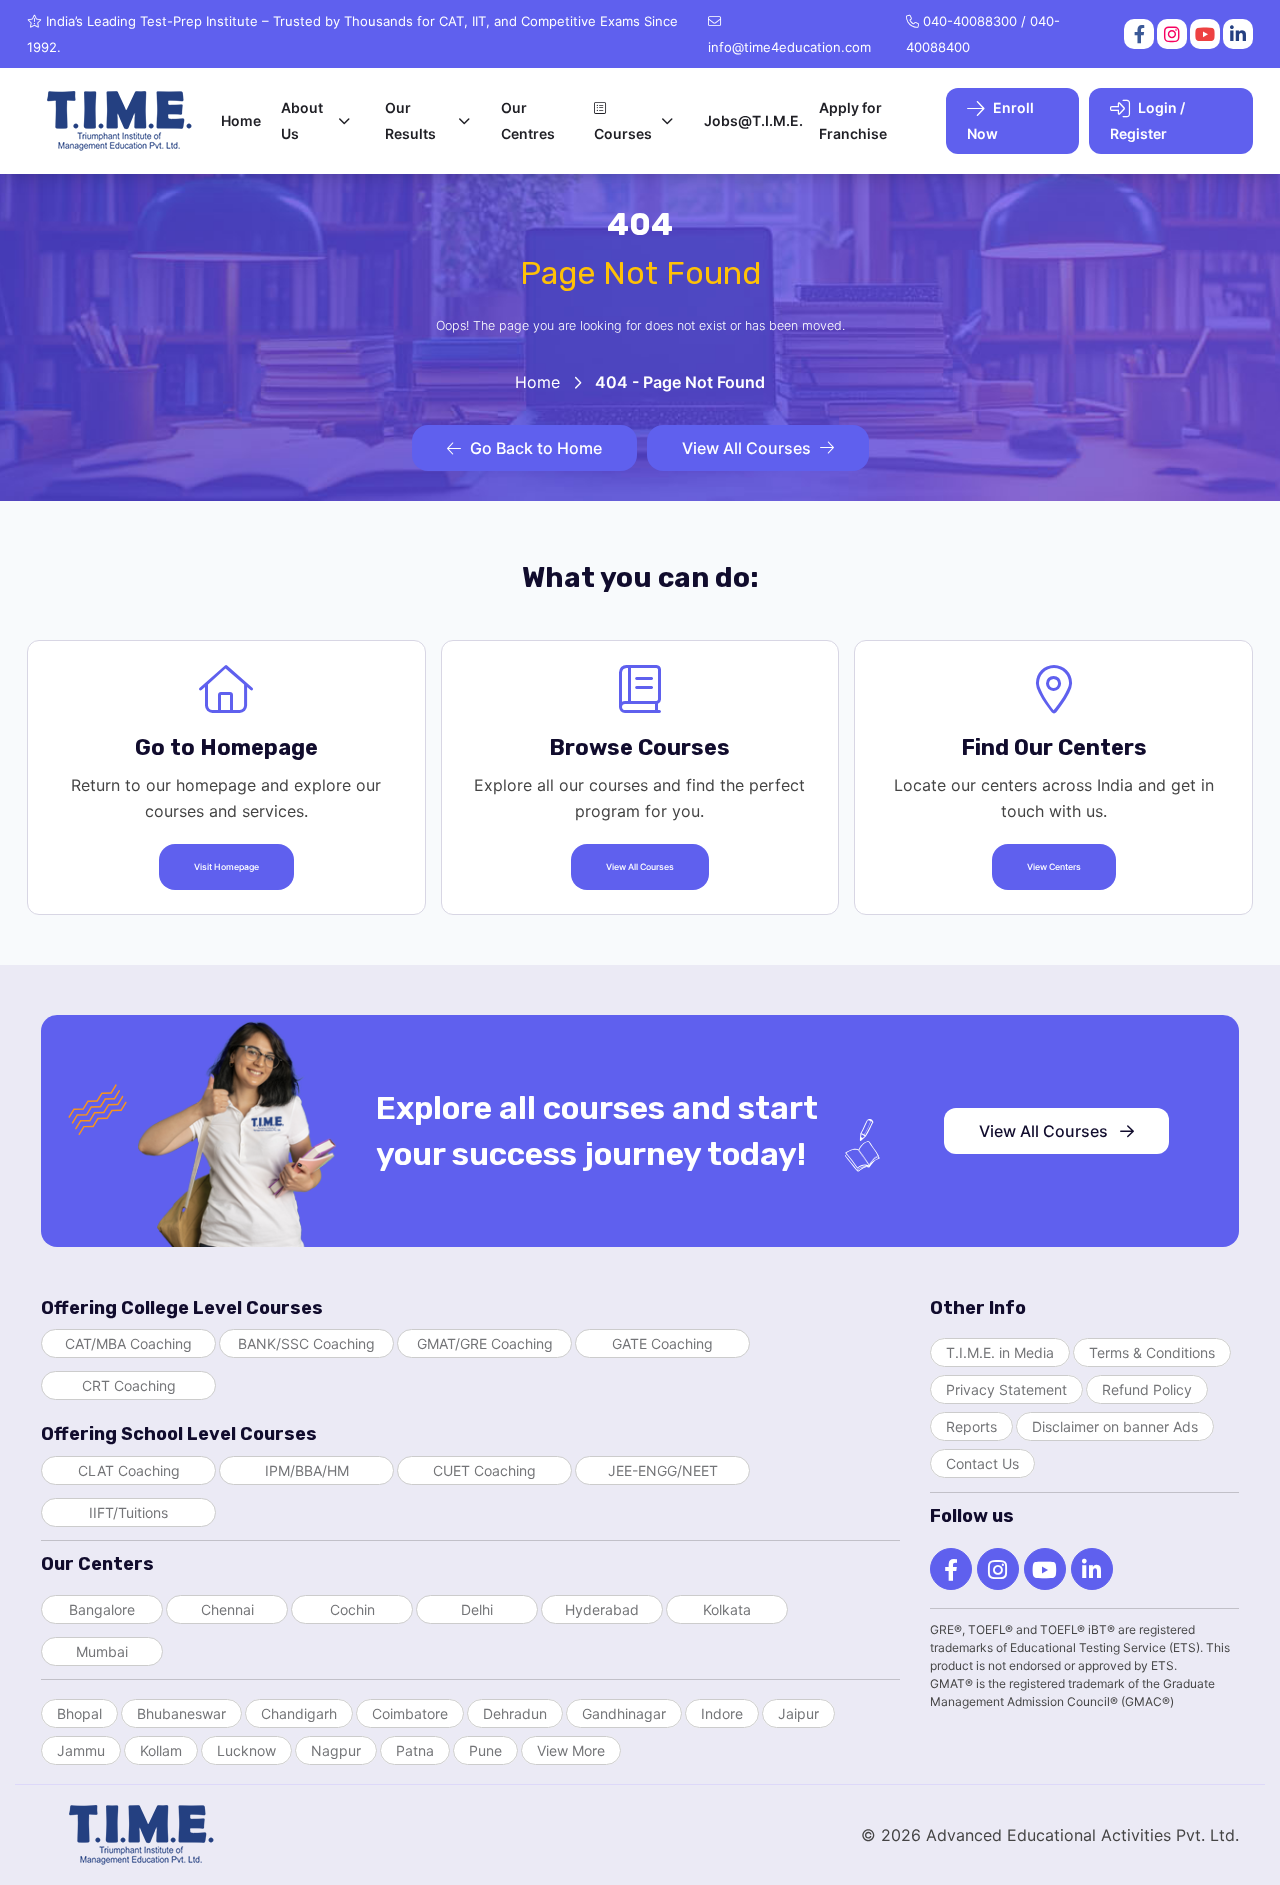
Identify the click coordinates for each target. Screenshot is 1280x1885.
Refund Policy (1147, 1389)
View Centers (1054, 867)
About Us (302, 120)
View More (571, 1750)
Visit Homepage (226, 867)
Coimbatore (410, 1713)
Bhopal (79, 1713)
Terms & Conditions (1152, 1352)
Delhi (477, 1609)
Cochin (352, 1609)
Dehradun (515, 1713)
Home (241, 120)
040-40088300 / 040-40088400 (983, 34)
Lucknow (246, 1750)
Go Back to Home (536, 448)
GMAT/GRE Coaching (485, 1343)
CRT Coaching (129, 1385)
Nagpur (336, 1750)
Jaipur (798, 1713)
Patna (415, 1750)
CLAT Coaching (129, 1470)
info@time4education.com (789, 47)
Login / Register (1147, 120)
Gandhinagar (624, 1713)
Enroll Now (1000, 120)
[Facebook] (1137, 34)
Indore (722, 1713)
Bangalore (102, 1609)
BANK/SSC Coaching (306, 1343)
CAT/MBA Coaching (128, 1343)
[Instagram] (1170, 34)
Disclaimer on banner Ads (1115, 1426)
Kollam (161, 1750)
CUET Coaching (484, 1470)
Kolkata (727, 1609)
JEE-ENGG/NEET (663, 1470)
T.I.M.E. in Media (1000, 1352)
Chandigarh (299, 1713)
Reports (971, 1426)
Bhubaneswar (181, 1713)
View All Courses (746, 448)
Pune (485, 1750)
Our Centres (528, 120)
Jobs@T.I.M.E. (753, 120)
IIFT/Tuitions (128, 1512)
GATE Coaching (662, 1343)
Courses (623, 133)
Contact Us (982, 1463)
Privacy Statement (1006, 1389)
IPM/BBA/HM (307, 1470)
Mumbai (102, 1651)
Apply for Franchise (853, 120)
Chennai (227, 1609)
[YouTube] (1203, 34)
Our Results (410, 120)
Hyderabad (602, 1609)
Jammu (81, 1750)
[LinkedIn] (1236, 34)
